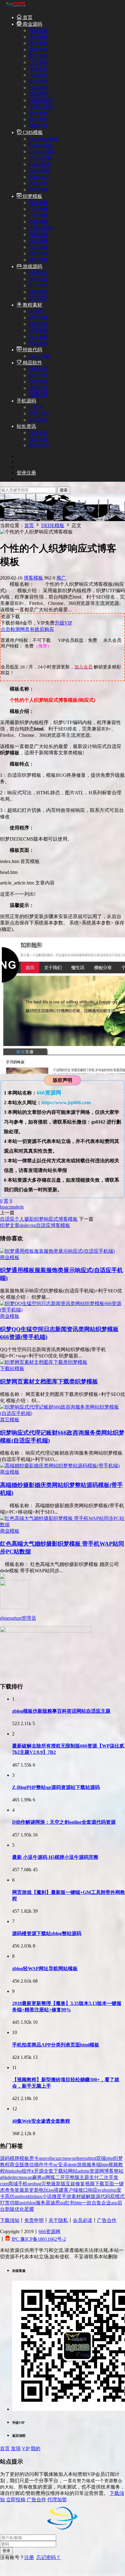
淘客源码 (39, 69)
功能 (15, 2203)
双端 (101, 2158)
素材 (76, 2196)
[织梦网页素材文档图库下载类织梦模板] (44, 1362)
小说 (47, 2196)
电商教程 (39, 343)
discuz (54, 2158)
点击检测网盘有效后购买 (27, 629)
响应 (93, 2190)
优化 (19, 2209)
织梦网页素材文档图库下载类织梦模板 (49, 1382)
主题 (84, 2177)
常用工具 (39, 394)
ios (51, 2190)
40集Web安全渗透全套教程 (41, 2121)
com (4, 2184)
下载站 (61, 2171)
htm (105, 2165)
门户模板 (39, 209)
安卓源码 (39, 119)
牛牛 (49, 2165)
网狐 (50, 2177)
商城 (13, 2184)
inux (38, 2196)
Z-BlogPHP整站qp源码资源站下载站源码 (56, 1787)
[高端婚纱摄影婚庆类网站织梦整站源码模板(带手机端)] (60, 1466)
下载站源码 (41, 107)
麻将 (37, 2177)
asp (114, 2203)
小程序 (36, 407)
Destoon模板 (42, 151)
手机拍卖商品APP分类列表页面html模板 (56, 2045)
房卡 (34, 2158)
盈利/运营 (39, 445)
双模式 (117, 2196)
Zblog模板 (39, 171)
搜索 (64, 490)
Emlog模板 (40, 164)
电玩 (44, 2190)
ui (44, 2177)
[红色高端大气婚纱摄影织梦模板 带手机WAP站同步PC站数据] (62, 1525)
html (92, 2158)
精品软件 (32, 363)
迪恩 (55, 2203)
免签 (15, 2190)
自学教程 (39, 330)
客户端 (71, 2190)
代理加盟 (57, 2500)
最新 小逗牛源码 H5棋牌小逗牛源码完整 (55, 1857)
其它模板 (39, 260)
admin (84, 2171)
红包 (70, 2203)
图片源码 (39, 56)
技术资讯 (39, 433)
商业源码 (32, 24)
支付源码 (39, 37)
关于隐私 (58, 2220)
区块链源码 (41, 100)
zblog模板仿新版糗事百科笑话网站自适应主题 (61, 1711)
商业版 (17, 2165)
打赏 (5, 2203)
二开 (60, 2177)
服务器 (43, 2203)
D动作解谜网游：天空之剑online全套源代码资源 (64, 1822)
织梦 (118, 2158)
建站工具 (39, 388)
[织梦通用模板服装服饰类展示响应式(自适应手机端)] (57, 1251)
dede (19, 1207)
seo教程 (37, 311)
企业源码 (39, 81)
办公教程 (39, 337)
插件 (39, 2165)
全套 (49, 2171)
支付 (94, 2177)
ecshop (104, 2190)
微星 (57, 2196)
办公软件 (39, 375)
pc (56, 2165)
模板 (24, 2158)
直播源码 (39, 49)
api (22, 2203)
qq (62, 2203)
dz (31, 2196)
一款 (87, 2203)
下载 (100, 2184)
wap (28, 2177)
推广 (61, 578)
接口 (83, 2190)
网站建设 (39, 324)
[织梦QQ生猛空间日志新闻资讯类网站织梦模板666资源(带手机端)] (62, 1310)
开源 (39, 2171)
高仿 (10, 2196)
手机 (23, 2184)
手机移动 (39, 382)
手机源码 (26, 401)
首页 (27, 17)
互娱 (70, 2184)
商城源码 (39, 30)
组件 (27, 2171)
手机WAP (39, 413)
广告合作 (107, 2220)
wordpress (78, 2158)
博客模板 (39, 253)
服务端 (94, 2165)
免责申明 (34, 2220)
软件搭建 (39, 318)
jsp (114, 2190)
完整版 (72, 2177)
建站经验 (39, 439)
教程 (5, 2165)
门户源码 (39, 62)
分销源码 (39, 94)
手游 (66, 2196)
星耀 (29, 2209)
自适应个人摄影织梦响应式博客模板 (39, 1219)
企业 (106, 2203)
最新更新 (29, 2190)
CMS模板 (32, 132)
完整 (46, 2184)
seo (31, 2184)
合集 (96, 2203)
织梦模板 (32, 196)
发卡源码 (39, 43)
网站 (73, 2171)
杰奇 (5, 2190)
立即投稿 (16, 2500)
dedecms (16, 2177)
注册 (29, 2557)
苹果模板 (39, 183)
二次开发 (109, 2177)
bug (4, 1207)
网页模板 (39, 190)
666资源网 (49, 2231)
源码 (5, 2158)
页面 (109, 2184)
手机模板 (39, 241)
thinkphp (13, 2171)
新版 (10, 2209)
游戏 (82, 2165)
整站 (119, 2171)
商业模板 (39, 203)
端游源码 (39, 292)
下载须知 (10, 2220)
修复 (80, 2184)
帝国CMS (39, 177)
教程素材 (32, 305)
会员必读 (83, 2220)
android (22, 2196)
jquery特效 (40, 356)
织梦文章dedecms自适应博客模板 (35, 1225)
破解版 (88, 2196)
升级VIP (63, 623)
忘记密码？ (49, 2557)
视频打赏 (39, 126)
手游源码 (39, 285)
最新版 (58, 2184)
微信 (29, 2165)
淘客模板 (39, 222)
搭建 (59, 2190)
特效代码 (32, 350)
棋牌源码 (39, 273)
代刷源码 (39, 88)
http (78, 2203)
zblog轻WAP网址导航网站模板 (45, 1969)
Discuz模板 (40, 158)
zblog (30, 2203)
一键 (119, 2184)
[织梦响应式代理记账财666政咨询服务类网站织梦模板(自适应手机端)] (62, 1413)
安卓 (63, 2165)
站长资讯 (26, 426)
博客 (109, 2171)
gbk (4, 2177)
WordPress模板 (44, 139)
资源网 (97, 2171)
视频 (90, 2184)
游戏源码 (32, 266)
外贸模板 (39, 247)
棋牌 (15, 2158)
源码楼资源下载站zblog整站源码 (47, 1933)
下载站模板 (41, 228)
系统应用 (39, 369)
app (42, 2158)
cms (11, 1207)
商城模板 (39, 234)
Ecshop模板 (41, 145)
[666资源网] (15, 7)
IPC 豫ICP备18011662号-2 (39, 2239)
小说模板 (39, 215)
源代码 (103, 2196)
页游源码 (39, 298)
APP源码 (38, 420)
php (110, 2158)
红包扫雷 (39, 279)
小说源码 (39, 75)
